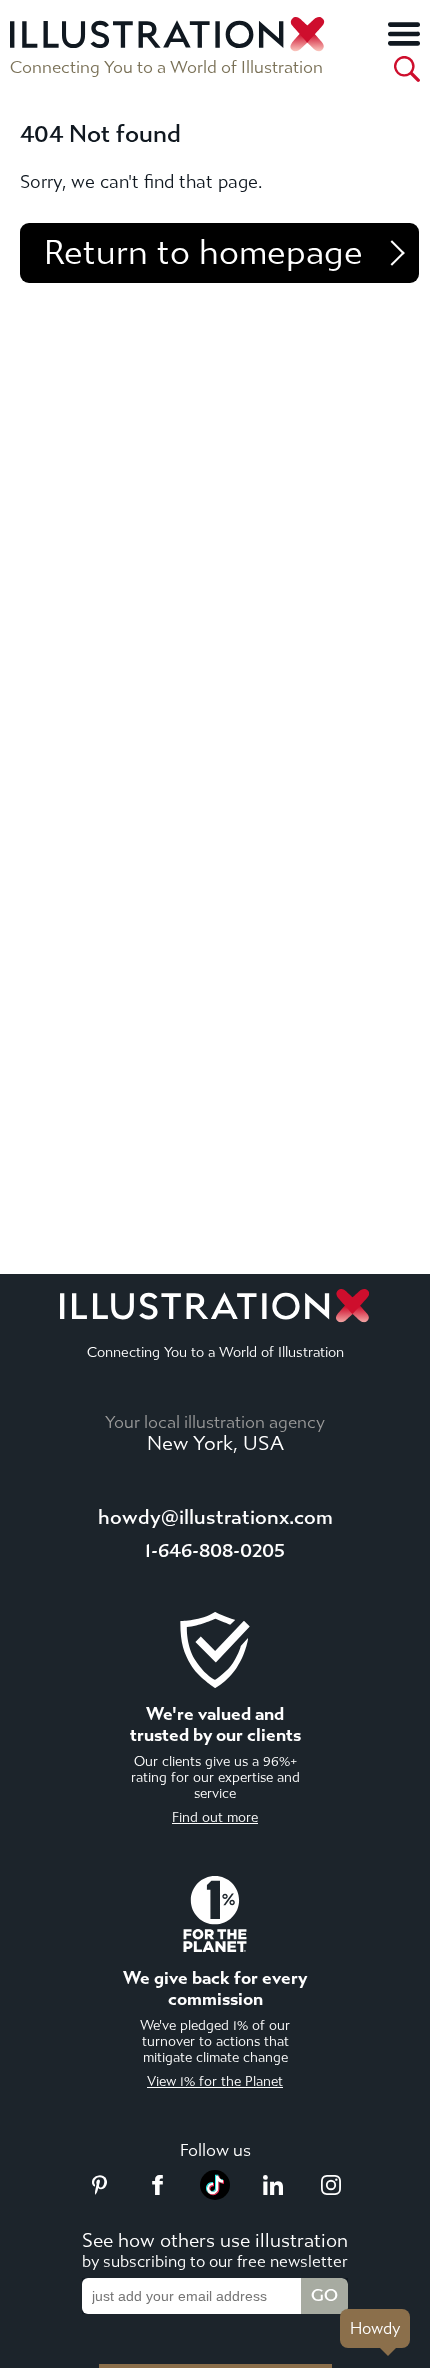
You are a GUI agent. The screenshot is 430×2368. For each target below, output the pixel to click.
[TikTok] (215, 2194)
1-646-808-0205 (215, 1550)
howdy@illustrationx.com (215, 1517)
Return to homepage (203, 253)
